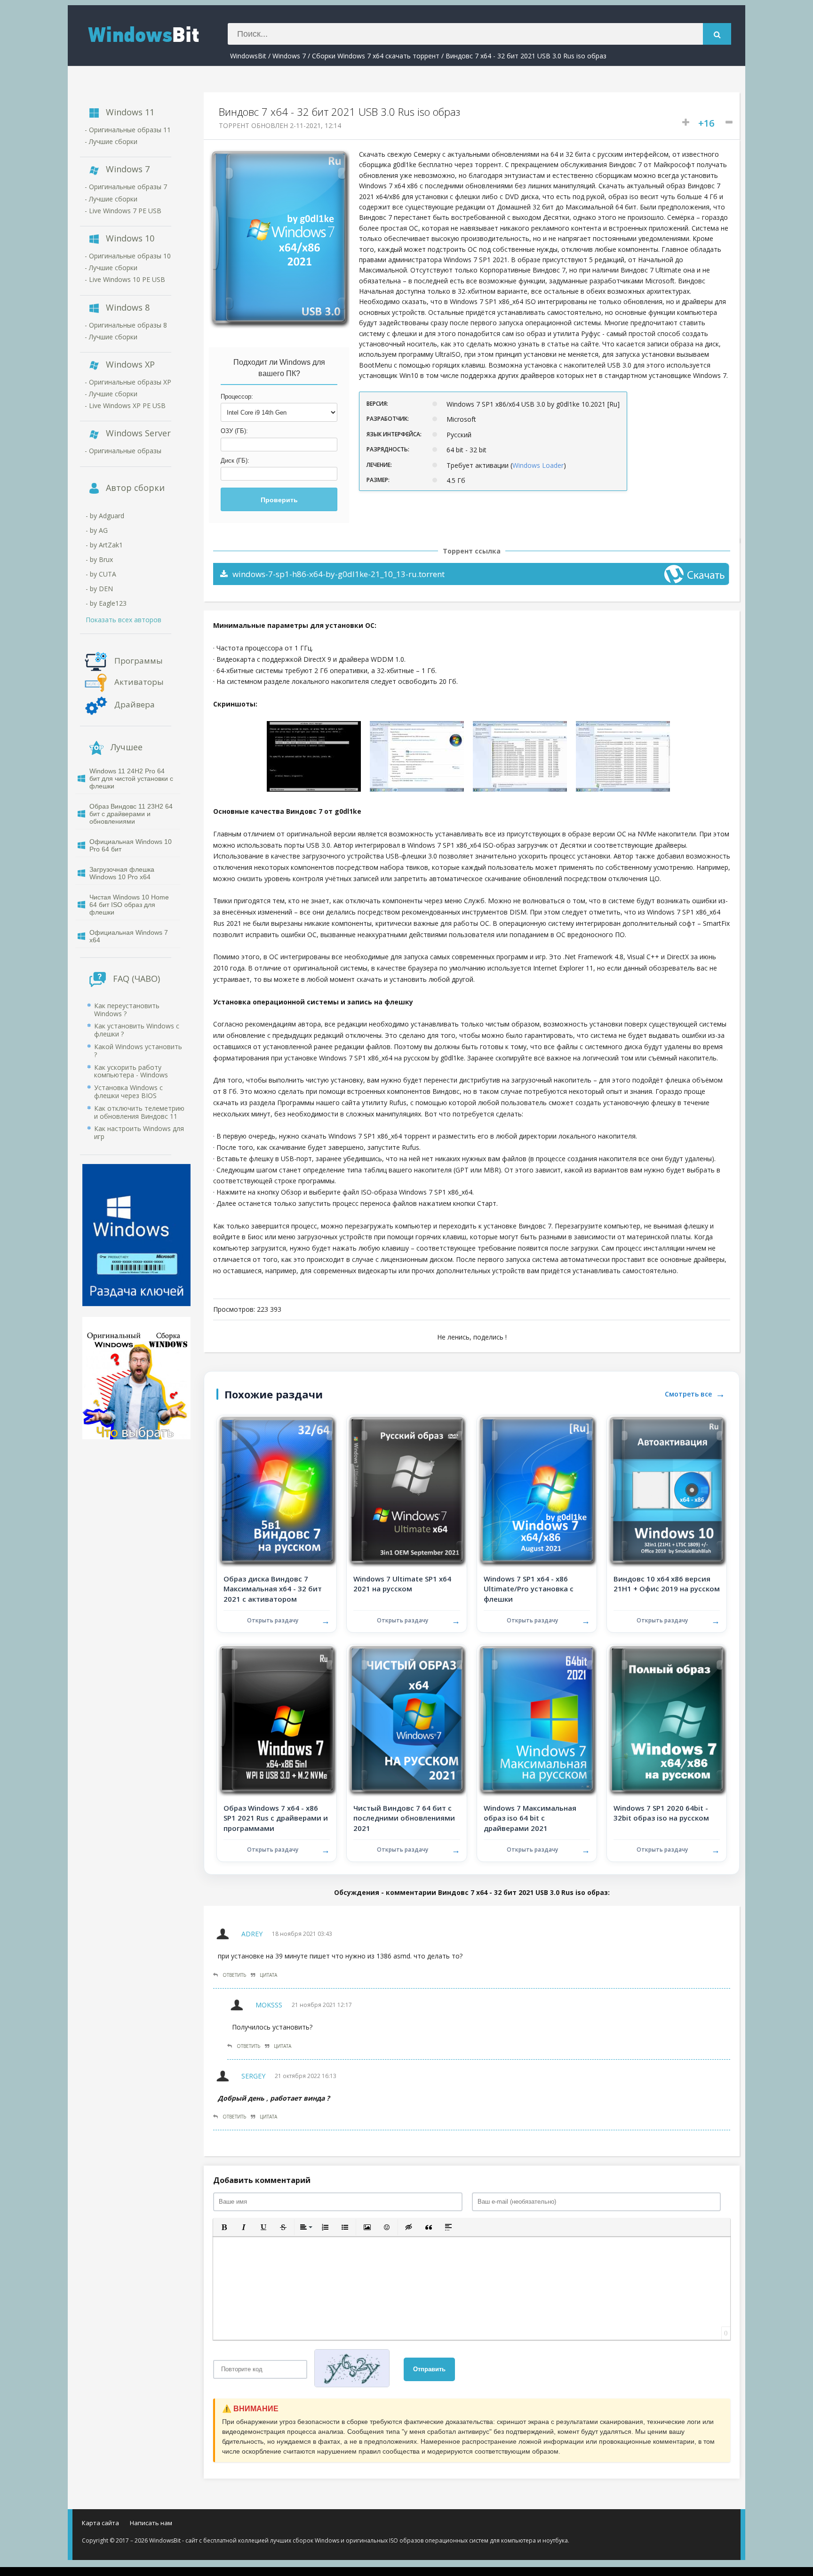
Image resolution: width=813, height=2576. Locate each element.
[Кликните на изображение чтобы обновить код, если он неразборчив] (355, 2369)
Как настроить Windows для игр (139, 1132)
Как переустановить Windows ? (127, 1010)
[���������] (634, 2525)
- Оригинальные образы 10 (128, 256)
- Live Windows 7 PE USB (123, 211)
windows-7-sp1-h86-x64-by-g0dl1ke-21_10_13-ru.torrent (339, 574)
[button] (224, 2227)
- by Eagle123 (106, 603)
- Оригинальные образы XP (128, 382)
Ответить (234, 1975)
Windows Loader (538, 465)
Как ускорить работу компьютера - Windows (131, 1071)
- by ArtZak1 (104, 545)
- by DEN (99, 589)
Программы (139, 660)
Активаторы (139, 681)
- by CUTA (101, 574)
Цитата (268, 1975)
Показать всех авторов (124, 620)
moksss (269, 2005)
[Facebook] (679, 2525)
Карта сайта (100, 2523)
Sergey (253, 2076)
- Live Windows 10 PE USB (125, 279)
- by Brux (99, 559)
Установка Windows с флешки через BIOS (128, 1091)
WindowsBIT (155, 33)
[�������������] (649, 2525)
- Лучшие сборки (111, 141)
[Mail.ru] (664, 2525)
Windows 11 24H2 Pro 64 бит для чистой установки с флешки (131, 778)
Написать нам (151, 2523)
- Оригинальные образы (123, 451)
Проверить (279, 500)
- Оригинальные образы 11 (128, 130)
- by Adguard (105, 516)
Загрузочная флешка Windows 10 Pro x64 (122, 873)
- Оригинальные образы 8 (126, 325)
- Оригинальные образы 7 (126, 187)
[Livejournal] (724, 2525)
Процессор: (237, 397)
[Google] (709, 2525)
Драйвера (135, 704)
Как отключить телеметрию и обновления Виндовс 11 (139, 1112)
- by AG (97, 530)
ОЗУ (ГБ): (234, 431)
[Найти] (717, 34)
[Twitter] (694, 2525)
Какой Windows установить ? (138, 1051)
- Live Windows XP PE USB (125, 405)
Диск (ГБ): (235, 461)
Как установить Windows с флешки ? (137, 1030)
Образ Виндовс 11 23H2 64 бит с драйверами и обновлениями (131, 814)
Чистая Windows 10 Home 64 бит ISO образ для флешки (129, 905)
